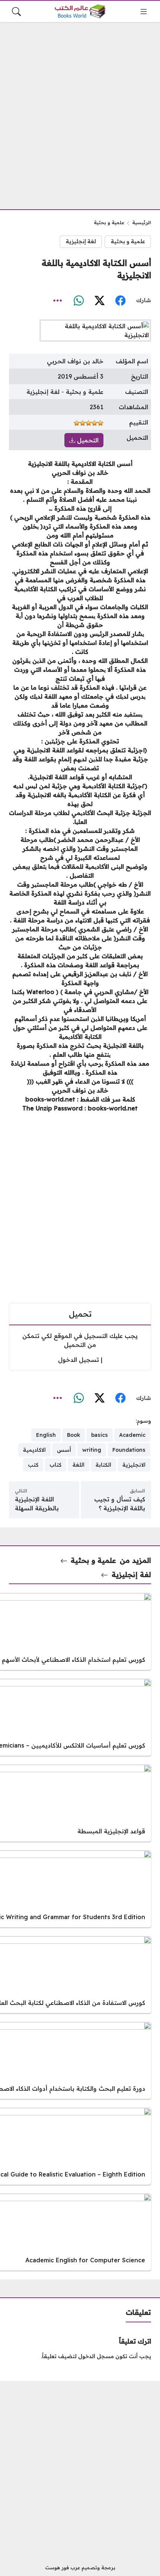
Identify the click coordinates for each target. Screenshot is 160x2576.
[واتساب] (79, 301)
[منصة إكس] (99, 301)
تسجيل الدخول (79, 1360)
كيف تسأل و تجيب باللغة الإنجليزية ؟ (120, 1504)
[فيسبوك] (120, 301)
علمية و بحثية (109, 222)
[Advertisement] (80, 111)
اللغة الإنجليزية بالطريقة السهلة (37, 1504)
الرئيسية (142, 222)
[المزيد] (58, 301)
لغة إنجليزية (81, 241)
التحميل (87, 440)
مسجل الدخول (96, 2356)
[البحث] (16, 12)
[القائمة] (144, 12)
